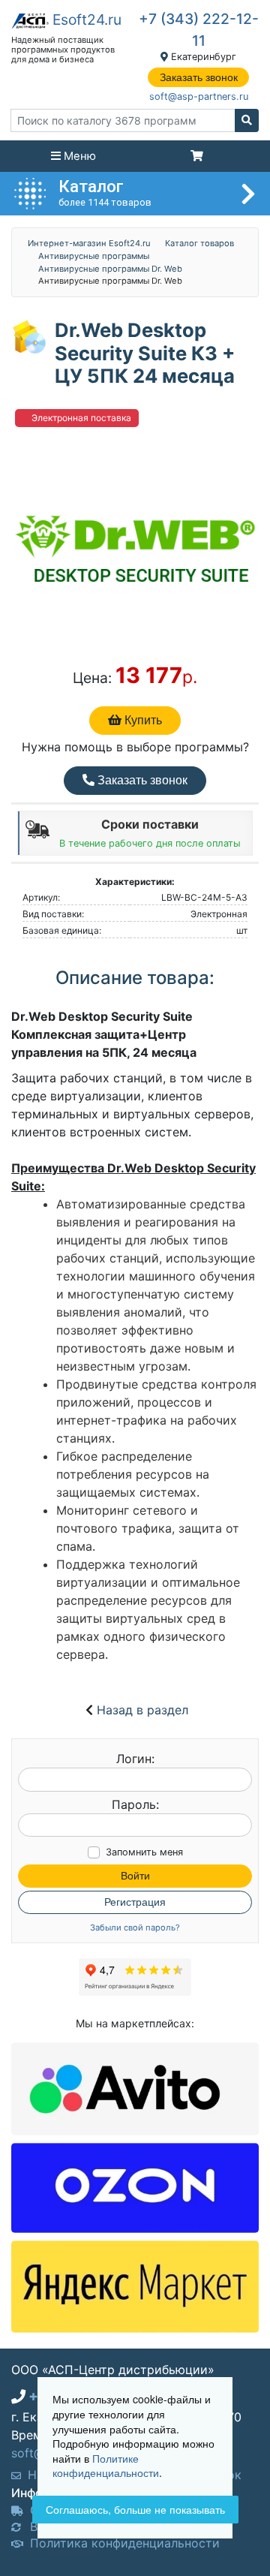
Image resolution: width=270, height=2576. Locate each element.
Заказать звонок (199, 77)
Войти (135, 1876)
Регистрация (135, 1902)
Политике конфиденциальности (106, 2466)
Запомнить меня (144, 1852)
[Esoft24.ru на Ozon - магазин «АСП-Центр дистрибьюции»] (135, 2186)
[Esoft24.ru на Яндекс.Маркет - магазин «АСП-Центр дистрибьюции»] (135, 2286)
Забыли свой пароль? (135, 1928)
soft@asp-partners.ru (199, 96)
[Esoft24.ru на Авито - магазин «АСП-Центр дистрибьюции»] (135, 2088)
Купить (142, 720)
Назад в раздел (142, 1710)
